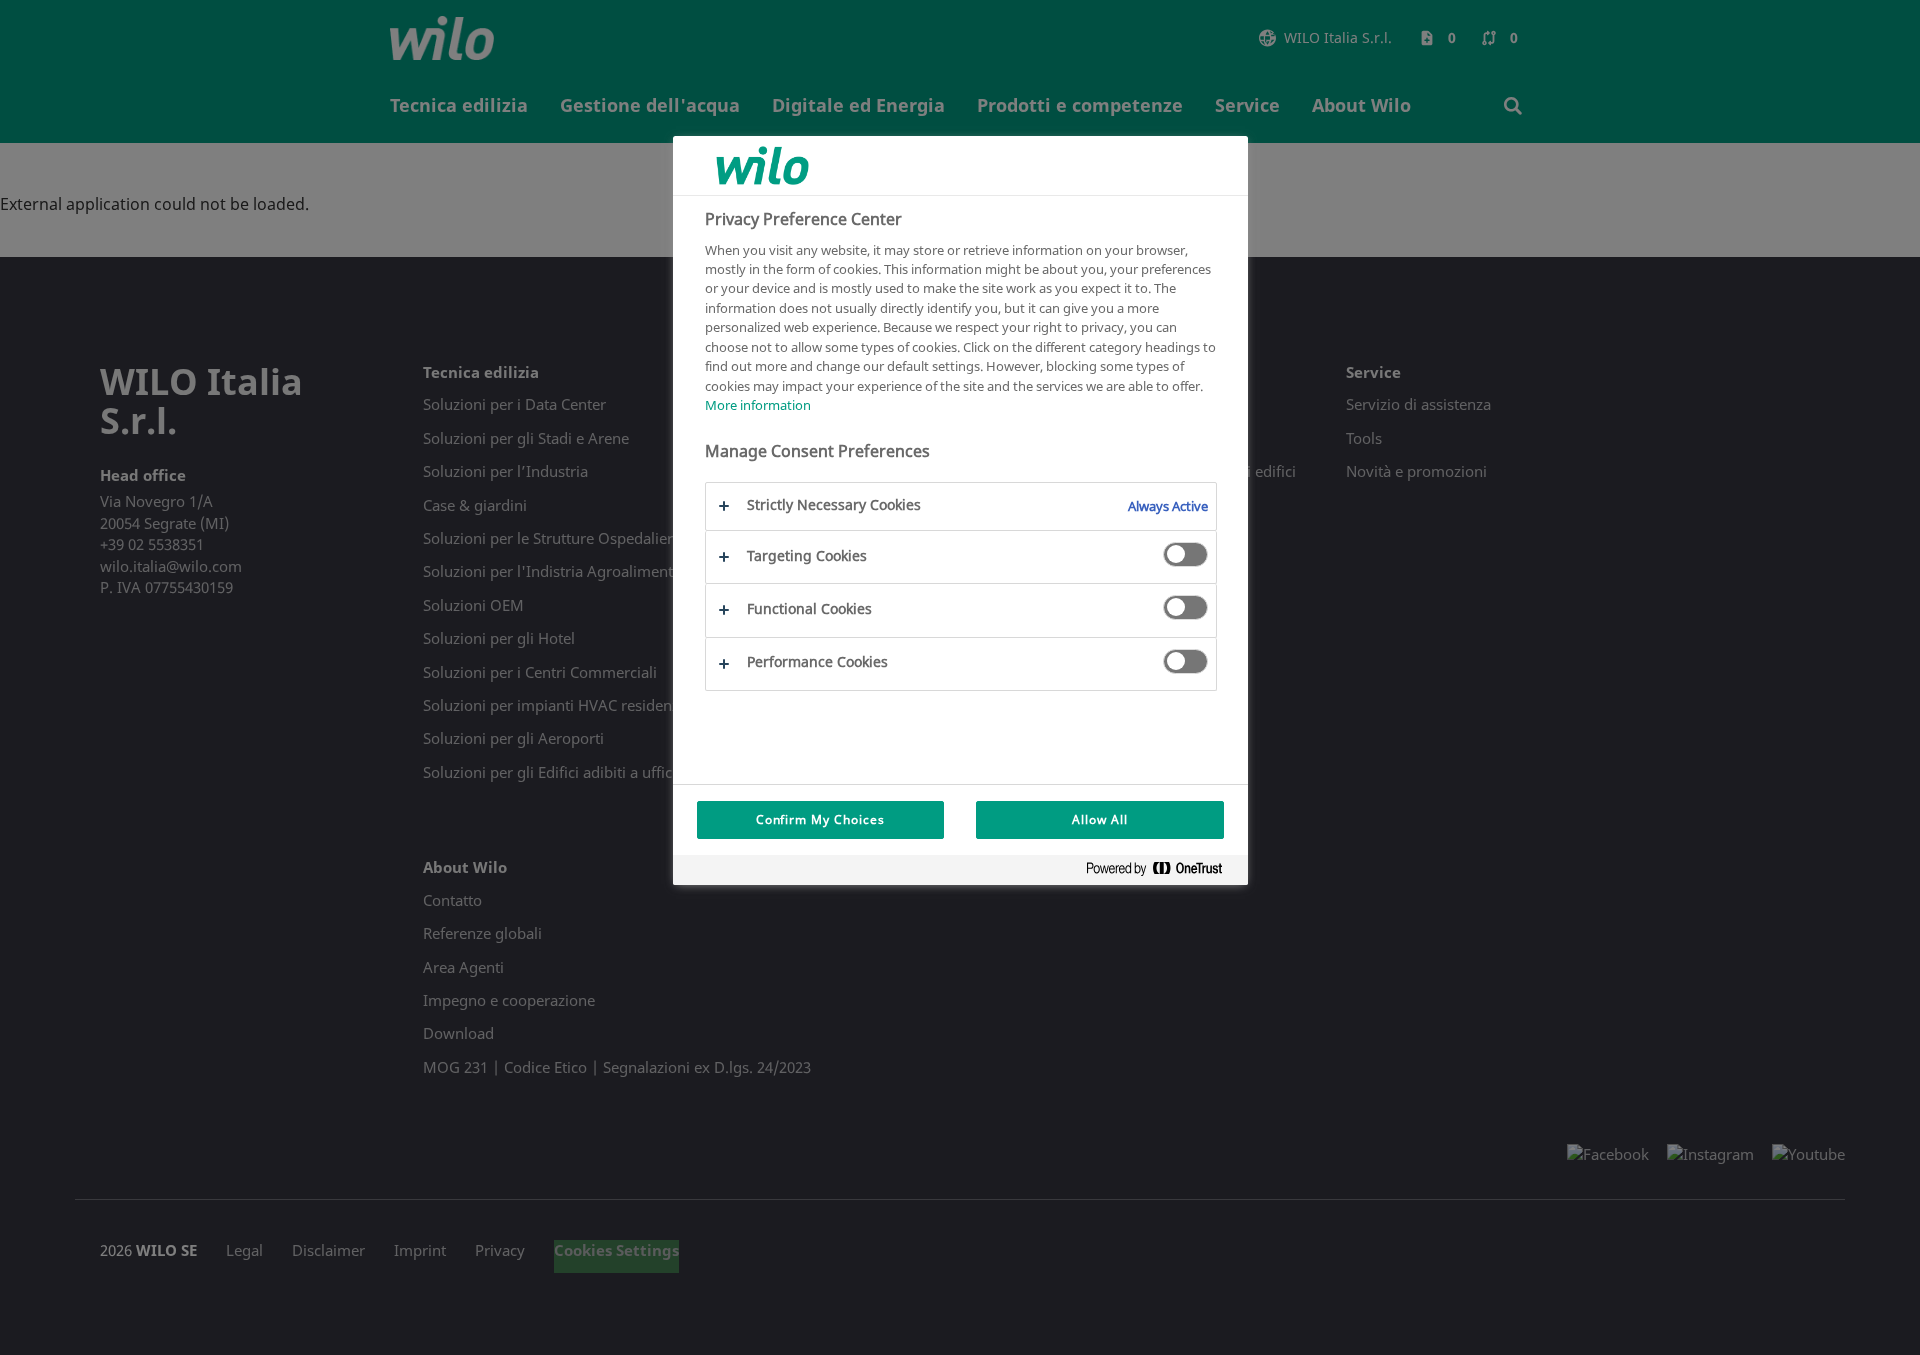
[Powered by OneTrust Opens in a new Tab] (1162, 872)
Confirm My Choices (820, 819)
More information (758, 405)
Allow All (1100, 819)
